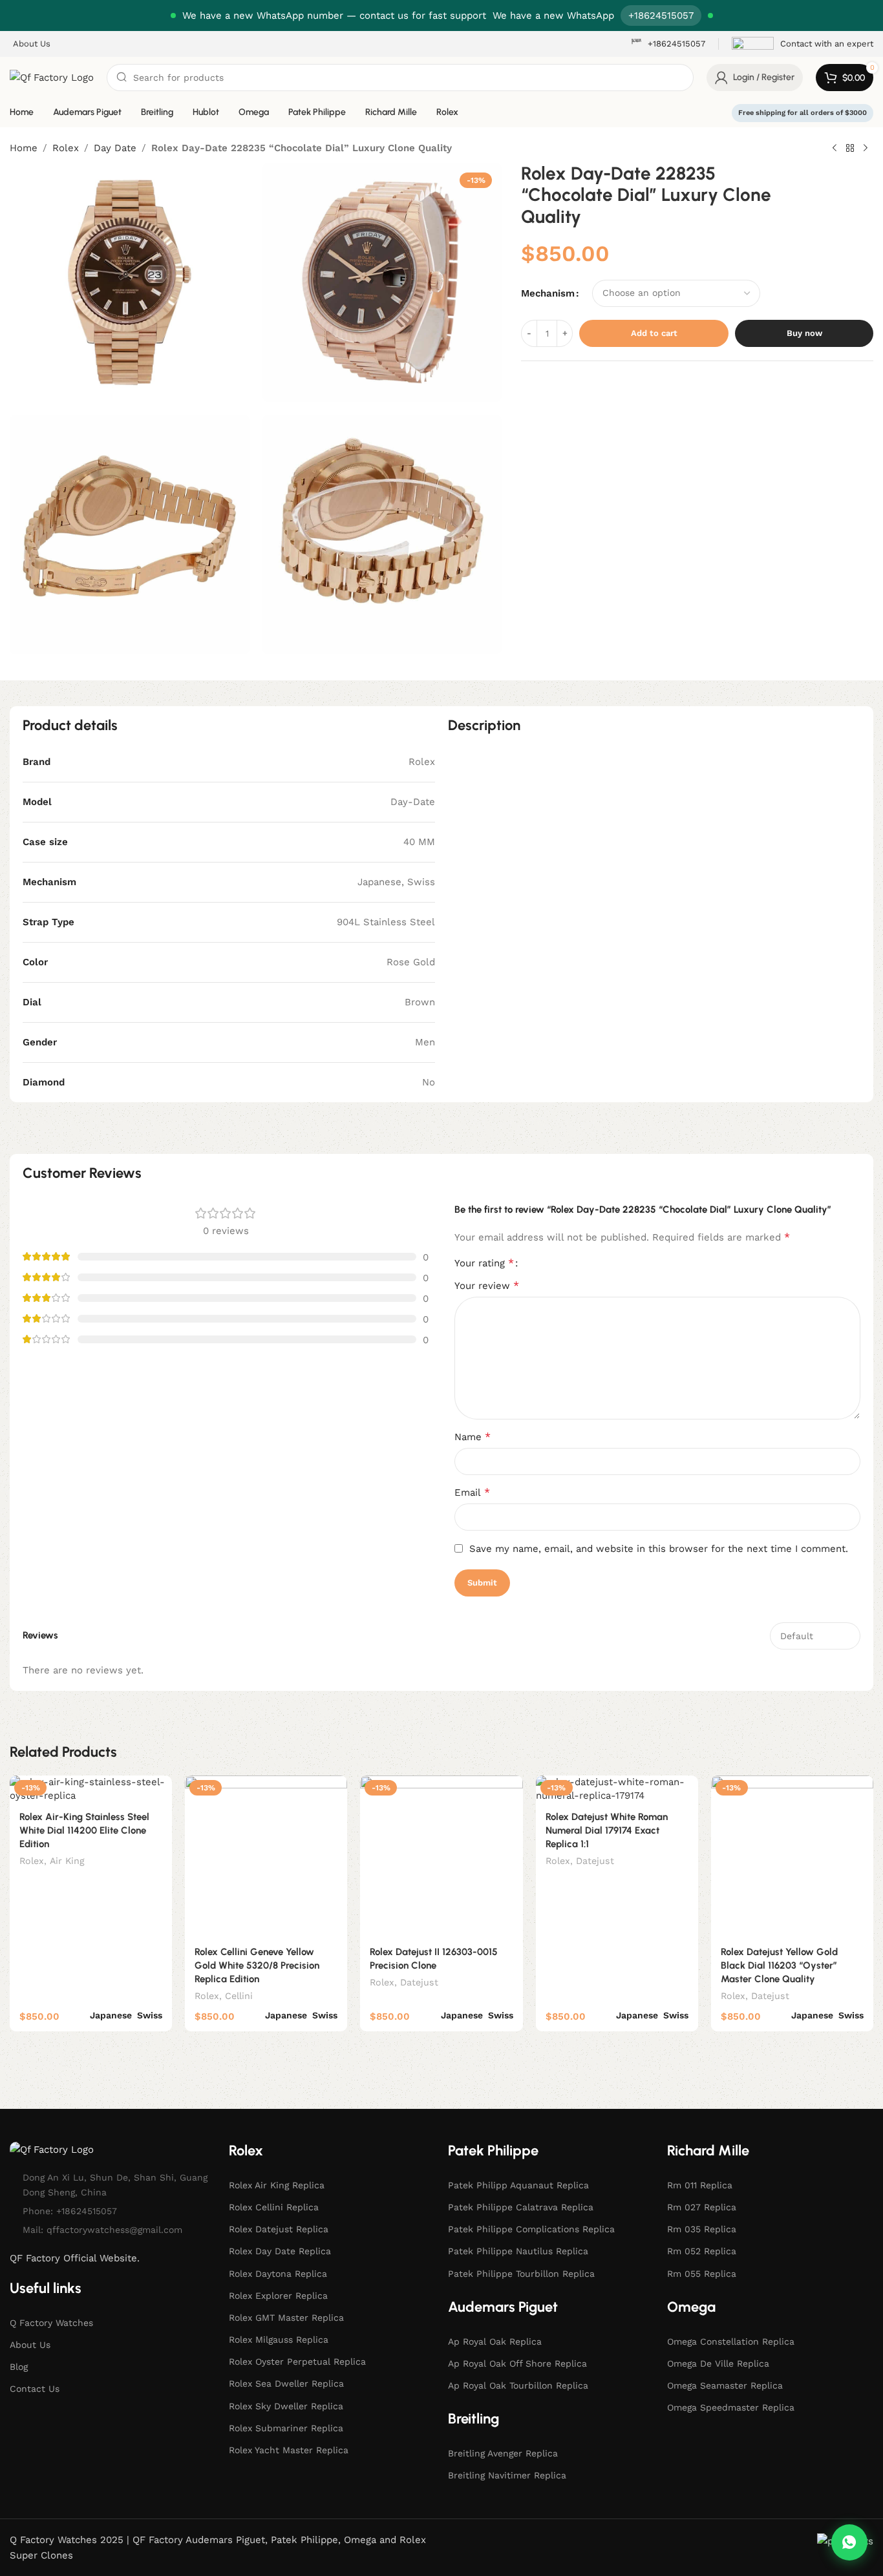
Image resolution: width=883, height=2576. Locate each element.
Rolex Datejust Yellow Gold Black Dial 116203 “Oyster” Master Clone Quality (779, 1965)
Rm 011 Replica (700, 2185)
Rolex (66, 148)
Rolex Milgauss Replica (279, 2340)
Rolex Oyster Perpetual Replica (297, 2361)
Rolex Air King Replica (277, 2185)
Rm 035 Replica (702, 2229)
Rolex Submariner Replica (286, 2428)
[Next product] (866, 149)
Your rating (484, 1263)
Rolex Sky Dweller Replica (286, 2406)
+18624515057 (661, 16)
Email (472, 1492)
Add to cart (654, 333)
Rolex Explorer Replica (278, 2296)
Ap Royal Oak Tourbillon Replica (518, 2385)
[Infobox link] (668, 44)
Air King (67, 1861)
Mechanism (548, 293)
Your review (487, 1285)
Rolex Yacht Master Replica (289, 2450)
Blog (19, 2367)
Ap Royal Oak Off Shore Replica (517, 2363)
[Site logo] (52, 77)
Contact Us (35, 2389)
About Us (30, 2345)
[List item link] (113, 2211)
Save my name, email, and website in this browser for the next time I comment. (659, 1549)
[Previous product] (835, 149)
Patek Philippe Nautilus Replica (518, 2251)
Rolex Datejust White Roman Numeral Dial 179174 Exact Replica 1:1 (607, 1830)
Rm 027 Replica (702, 2207)
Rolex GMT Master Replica (286, 2318)
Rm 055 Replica (702, 2274)
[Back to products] (850, 149)
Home (24, 148)
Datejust (419, 1982)
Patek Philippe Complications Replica (531, 2229)
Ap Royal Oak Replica (495, 2341)
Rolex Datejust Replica (279, 2229)
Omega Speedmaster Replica (731, 2407)
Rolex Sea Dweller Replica (286, 2384)
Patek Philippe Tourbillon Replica (521, 2274)
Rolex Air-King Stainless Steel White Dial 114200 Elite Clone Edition (84, 1830)
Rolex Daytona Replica (278, 2274)
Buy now (804, 333)
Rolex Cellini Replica (274, 2207)
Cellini (239, 1996)
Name (473, 1437)
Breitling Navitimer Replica (507, 2475)
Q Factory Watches (51, 2323)
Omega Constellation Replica (731, 2341)
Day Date (115, 148)
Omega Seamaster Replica (725, 2385)
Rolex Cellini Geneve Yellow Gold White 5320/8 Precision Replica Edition (257, 1965)
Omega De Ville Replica (718, 2363)
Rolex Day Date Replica (280, 2251)
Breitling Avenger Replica (503, 2453)
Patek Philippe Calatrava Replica (521, 2207)
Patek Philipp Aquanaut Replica (518, 2185)
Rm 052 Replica (702, 2251)
